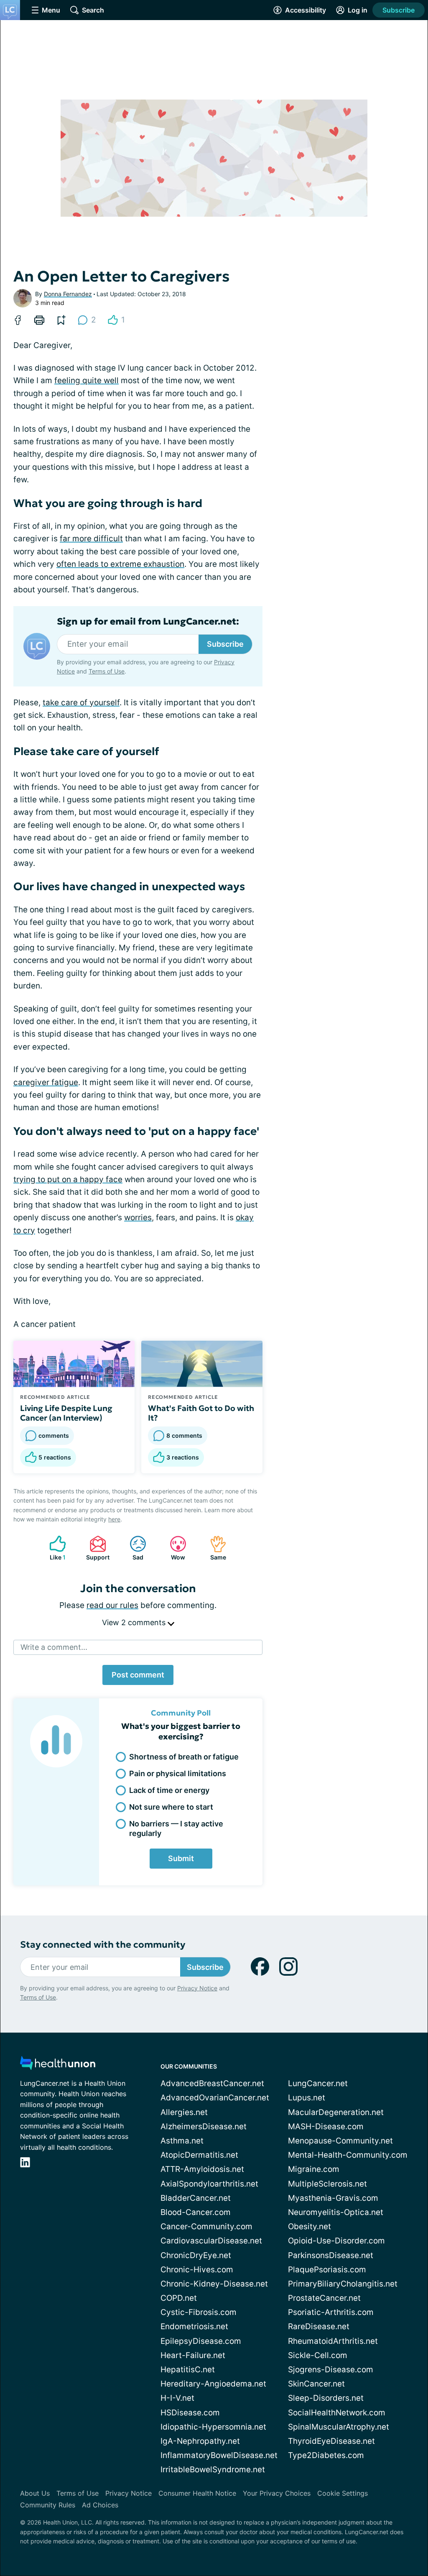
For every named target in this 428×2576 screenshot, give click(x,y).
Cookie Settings (343, 2493)
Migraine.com (314, 2169)
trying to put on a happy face (68, 1179)
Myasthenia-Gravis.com (333, 2198)
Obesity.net (310, 2226)
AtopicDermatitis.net (199, 2155)
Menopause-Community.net (340, 2141)
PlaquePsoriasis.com (327, 2270)
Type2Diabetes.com (326, 2455)
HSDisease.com (190, 2413)
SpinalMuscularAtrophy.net (339, 2427)
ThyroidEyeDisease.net (331, 2441)
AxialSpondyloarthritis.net (209, 2184)
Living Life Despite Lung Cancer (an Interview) (66, 1413)
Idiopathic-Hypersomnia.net (213, 2427)
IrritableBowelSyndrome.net (213, 2470)
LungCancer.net (318, 2083)
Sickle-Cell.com (318, 2355)
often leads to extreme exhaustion (120, 564)
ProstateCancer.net (324, 2298)
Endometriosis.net (194, 2326)
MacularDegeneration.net (336, 2112)
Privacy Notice (197, 1988)
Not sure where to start (171, 1807)
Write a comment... (54, 1647)
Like (53, 1548)
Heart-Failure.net (193, 2355)
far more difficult (91, 539)
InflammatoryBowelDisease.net (219, 2455)
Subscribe (399, 10)
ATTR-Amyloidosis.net (202, 2169)
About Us (35, 2493)
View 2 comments (135, 1622)
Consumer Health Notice (197, 2493)
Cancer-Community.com (206, 2226)
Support (95, 1548)
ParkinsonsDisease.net (331, 2255)
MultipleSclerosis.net (327, 2184)
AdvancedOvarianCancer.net (215, 2098)
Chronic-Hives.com (197, 2270)
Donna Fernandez (68, 294)
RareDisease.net (319, 2326)
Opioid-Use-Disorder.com (336, 2241)
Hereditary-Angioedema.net (213, 2384)
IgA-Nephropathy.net (200, 2441)
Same (214, 1548)
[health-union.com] (58, 2065)
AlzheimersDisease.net (204, 2127)
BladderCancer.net (196, 2198)
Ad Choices (100, 2505)
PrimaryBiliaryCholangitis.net (343, 2284)
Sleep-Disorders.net (326, 2398)
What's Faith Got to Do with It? (201, 1413)
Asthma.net (182, 2141)
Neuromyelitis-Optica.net (336, 2212)
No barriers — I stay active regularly (176, 1828)
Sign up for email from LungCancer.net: (148, 622)
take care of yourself (81, 703)
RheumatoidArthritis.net (333, 2341)
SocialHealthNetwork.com (337, 2413)
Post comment (138, 1675)
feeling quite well (87, 380)
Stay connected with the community (103, 1945)
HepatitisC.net (188, 2370)
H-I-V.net (177, 2398)
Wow (173, 1548)
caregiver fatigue (46, 1082)
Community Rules (48, 2505)
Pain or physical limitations (178, 1773)
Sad (132, 1548)
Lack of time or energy (169, 1790)
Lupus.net (307, 2098)
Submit (181, 1858)
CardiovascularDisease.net (211, 2241)
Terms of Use (107, 671)
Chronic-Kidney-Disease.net (214, 2284)
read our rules (112, 1605)
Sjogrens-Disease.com (331, 2370)
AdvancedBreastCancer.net (212, 2083)
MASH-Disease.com (326, 2127)
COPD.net (179, 2298)
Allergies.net (184, 2112)
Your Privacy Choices (277, 2493)
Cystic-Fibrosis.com (199, 2312)
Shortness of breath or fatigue (184, 1757)
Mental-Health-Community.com (348, 2155)
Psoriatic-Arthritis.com (331, 2312)
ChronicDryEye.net (196, 2255)
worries (138, 1218)
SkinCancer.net (316, 2384)
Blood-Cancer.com (196, 2212)
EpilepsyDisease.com (201, 2341)
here (114, 1519)
